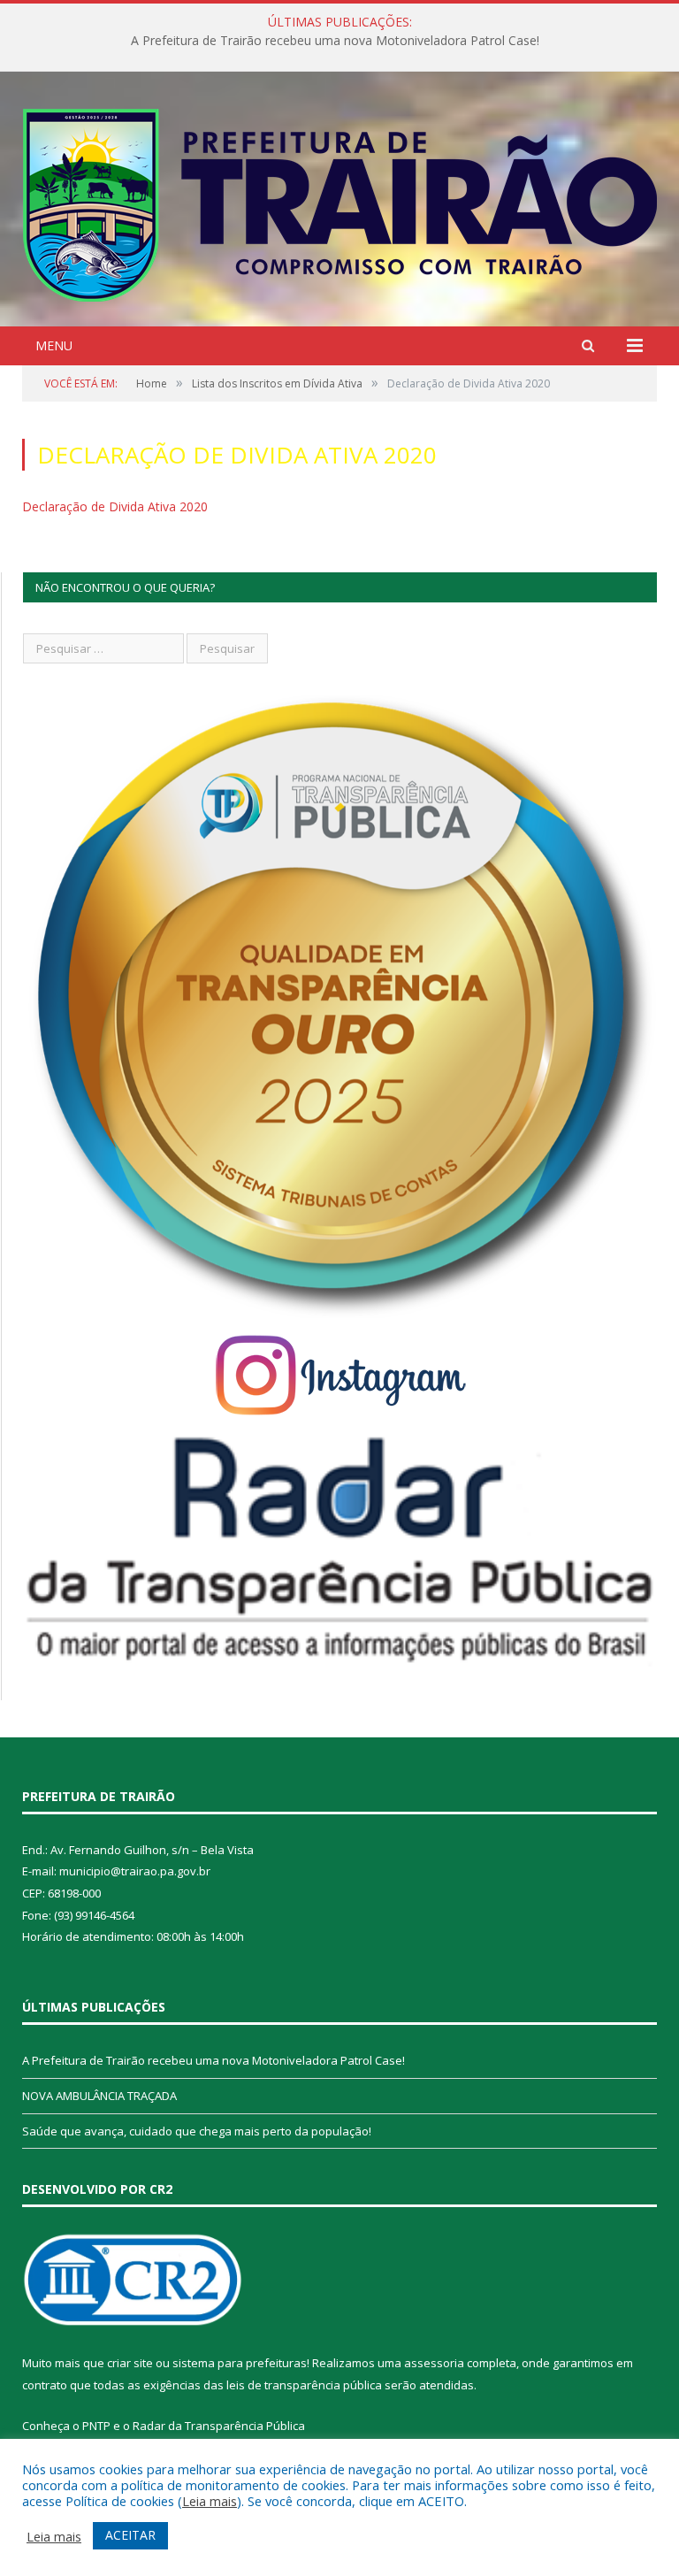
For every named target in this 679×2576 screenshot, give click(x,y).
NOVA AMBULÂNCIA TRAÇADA (335, 41)
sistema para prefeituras (240, 2363)
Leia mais (210, 2501)
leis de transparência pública (304, 2385)
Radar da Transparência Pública (219, 2426)
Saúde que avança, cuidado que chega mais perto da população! (197, 2131)
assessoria (434, 2363)
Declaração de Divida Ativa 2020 (115, 506)
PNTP (96, 2426)
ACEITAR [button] (130, 2535)
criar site (130, 2363)
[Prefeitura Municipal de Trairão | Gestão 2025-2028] (340, 201)
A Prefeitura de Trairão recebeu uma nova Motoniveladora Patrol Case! (214, 2060)
